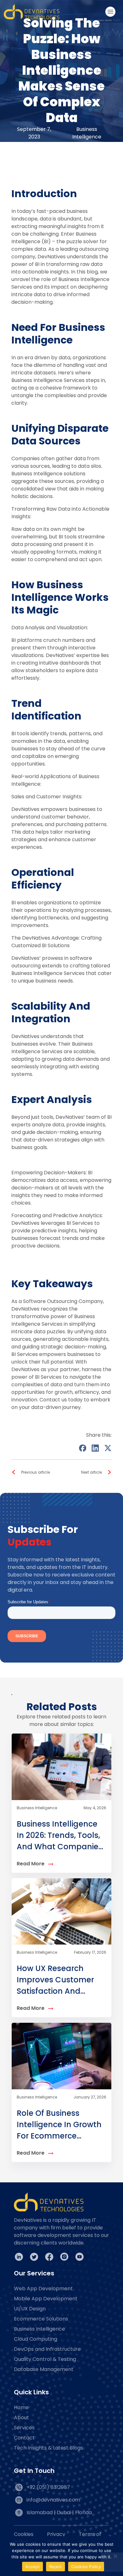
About (21, 2418)
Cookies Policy (86, 2567)
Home (21, 2407)
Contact (24, 2438)
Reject (56, 2567)
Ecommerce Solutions (41, 2319)
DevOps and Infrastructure (47, 2349)
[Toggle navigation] (110, 12)
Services (24, 2428)
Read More (31, 1864)
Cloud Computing (35, 2339)
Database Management (44, 2369)
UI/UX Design (30, 2309)
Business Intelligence (39, 2329)
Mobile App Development (46, 2299)
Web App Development (43, 2288)
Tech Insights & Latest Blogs (48, 2448)
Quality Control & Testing (45, 2359)
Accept (32, 2567)
